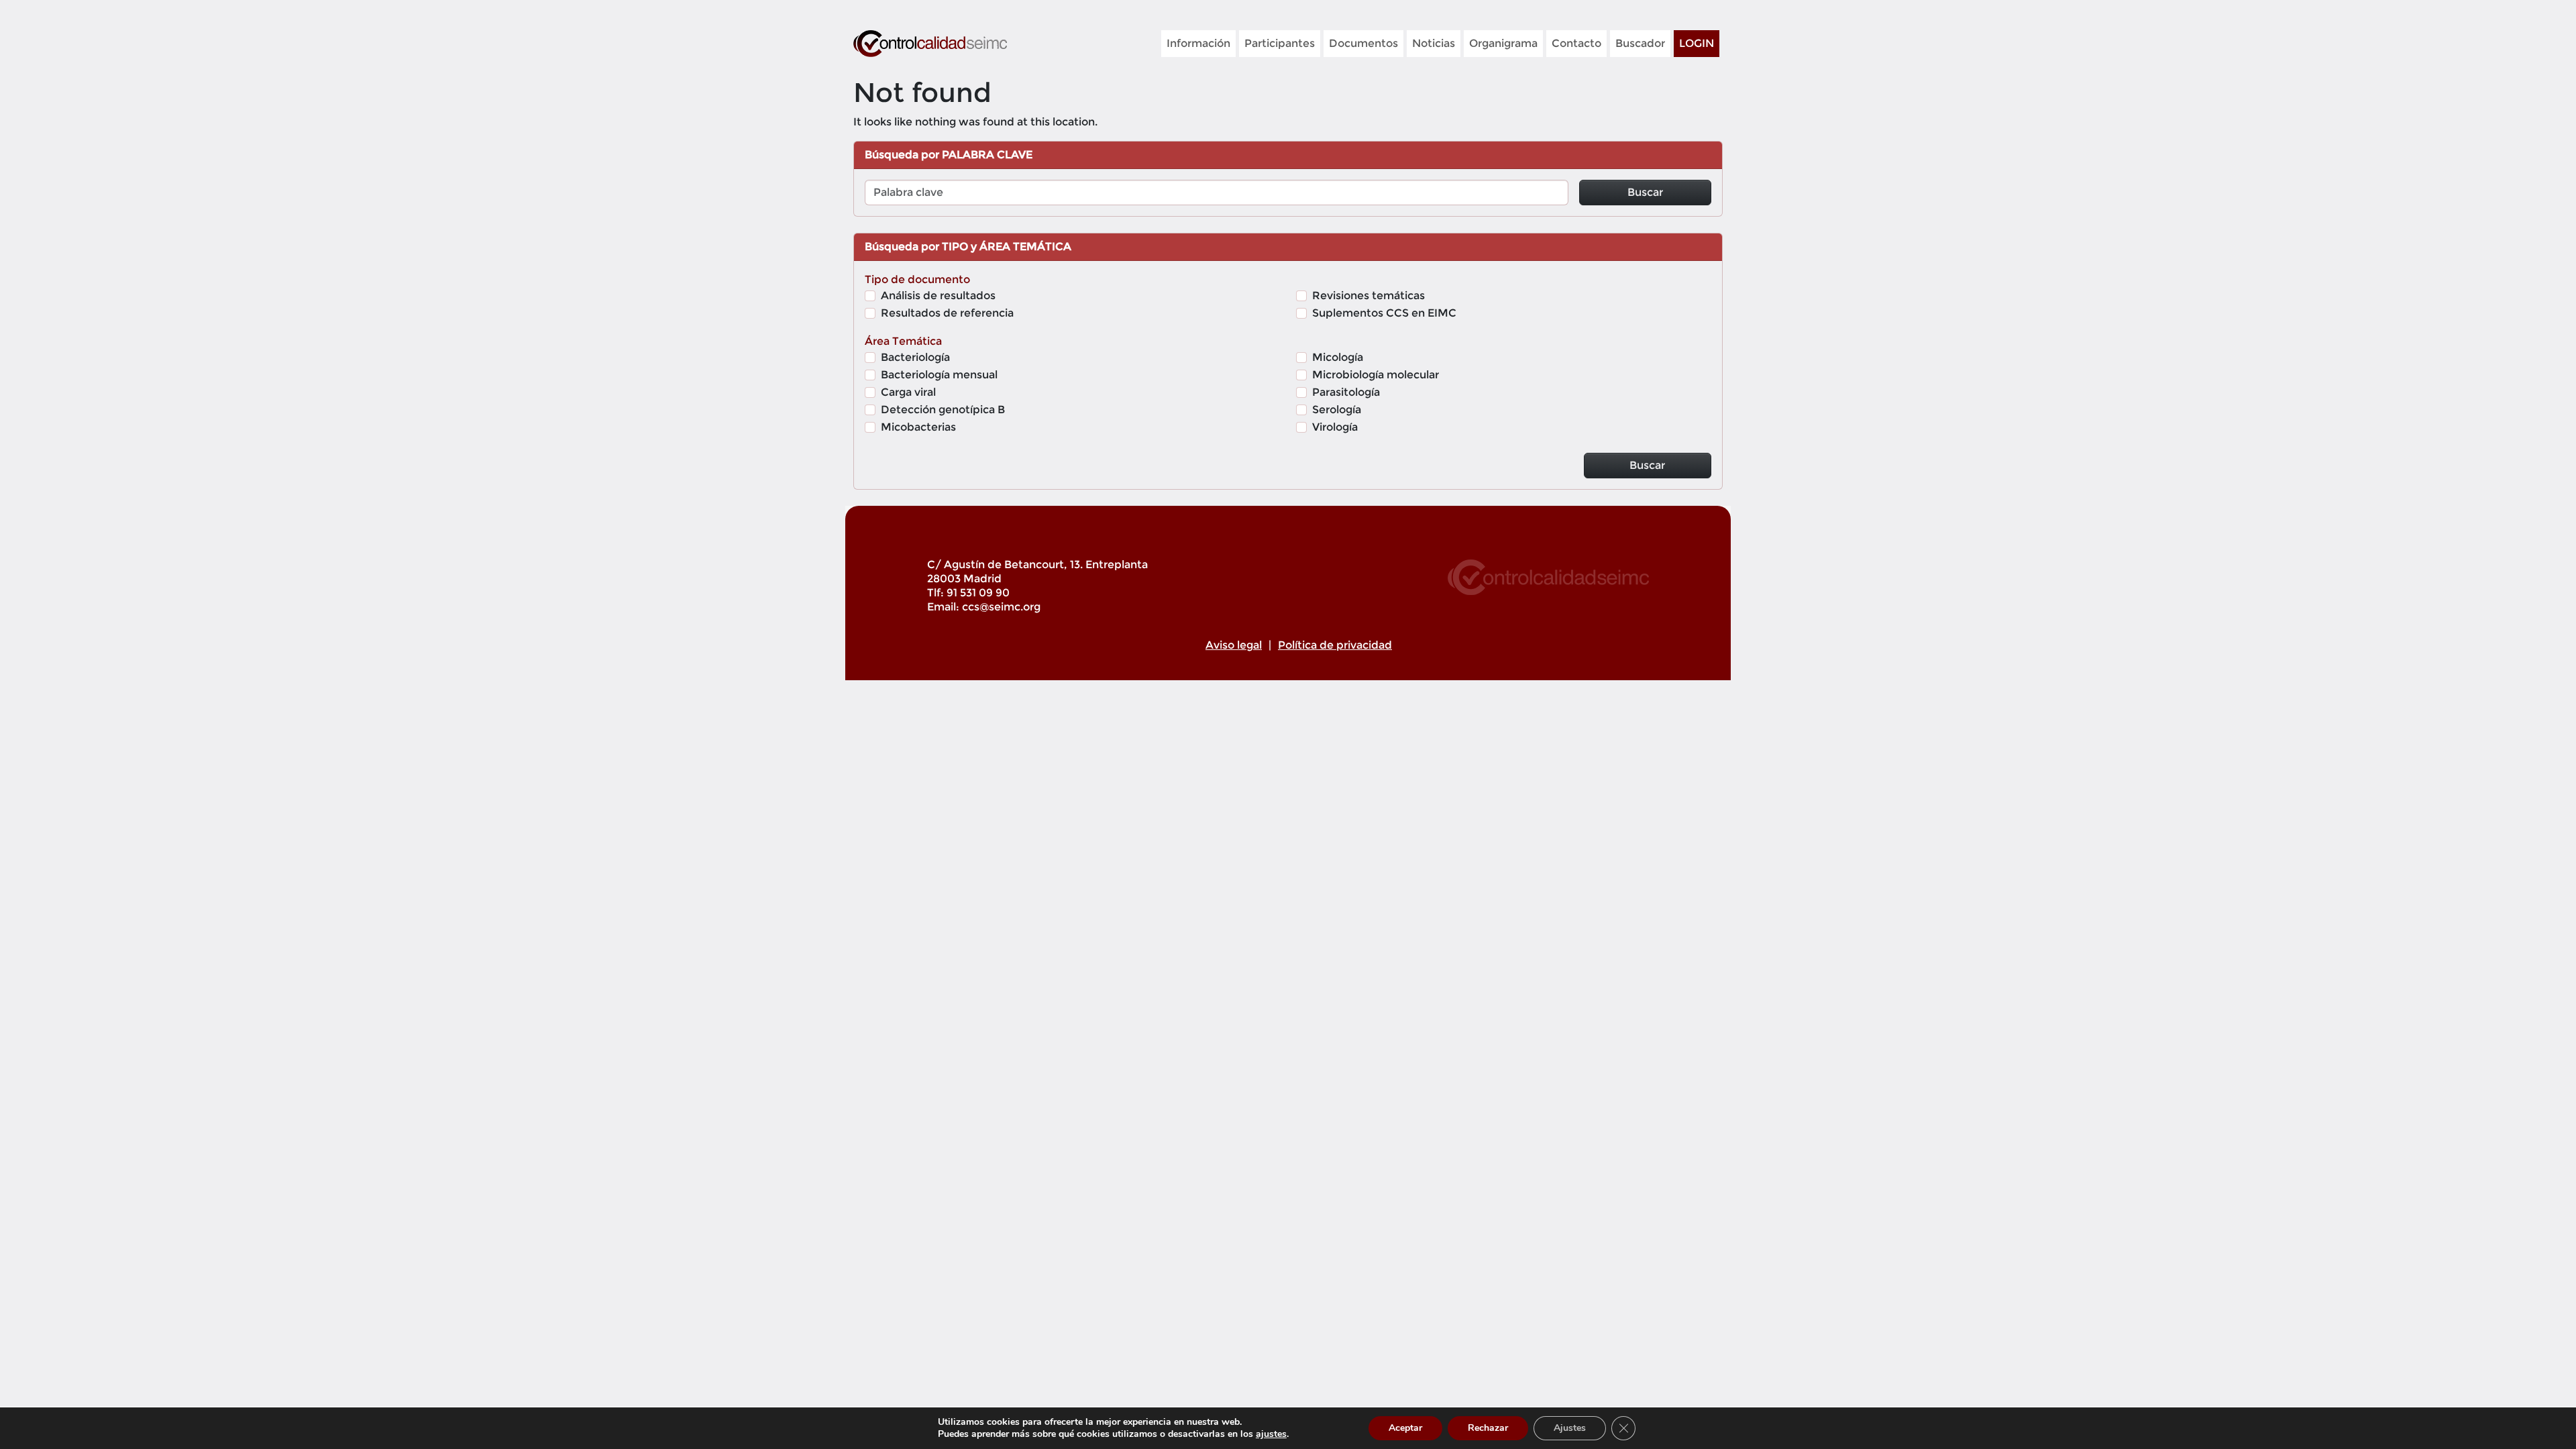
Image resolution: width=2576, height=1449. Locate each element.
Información (1198, 43)
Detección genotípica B (943, 410)
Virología (1335, 427)
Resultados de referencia (947, 313)
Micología (1338, 357)
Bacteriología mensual (939, 375)
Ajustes (1570, 1428)
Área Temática (903, 341)
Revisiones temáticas (1368, 296)
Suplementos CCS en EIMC (1384, 313)
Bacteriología (915, 357)
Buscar (1645, 192)
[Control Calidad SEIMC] (930, 44)
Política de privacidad (1335, 645)
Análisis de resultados (938, 296)
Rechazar (1488, 1428)
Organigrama (1503, 43)
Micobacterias (918, 427)
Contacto (1576, 43)
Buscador (1640, 43)
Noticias (1434, 43)
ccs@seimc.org (1001, 607)
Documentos (1363, 43)
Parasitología (1346, 392)
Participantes (1280, 43)
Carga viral (908, 392)
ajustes (1271, 1434)
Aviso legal (1234, 645)
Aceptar (1405, 1428)
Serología (1337, 410)
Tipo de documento (917, 279)
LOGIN (1697, 43)
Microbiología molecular (1376, 375)
